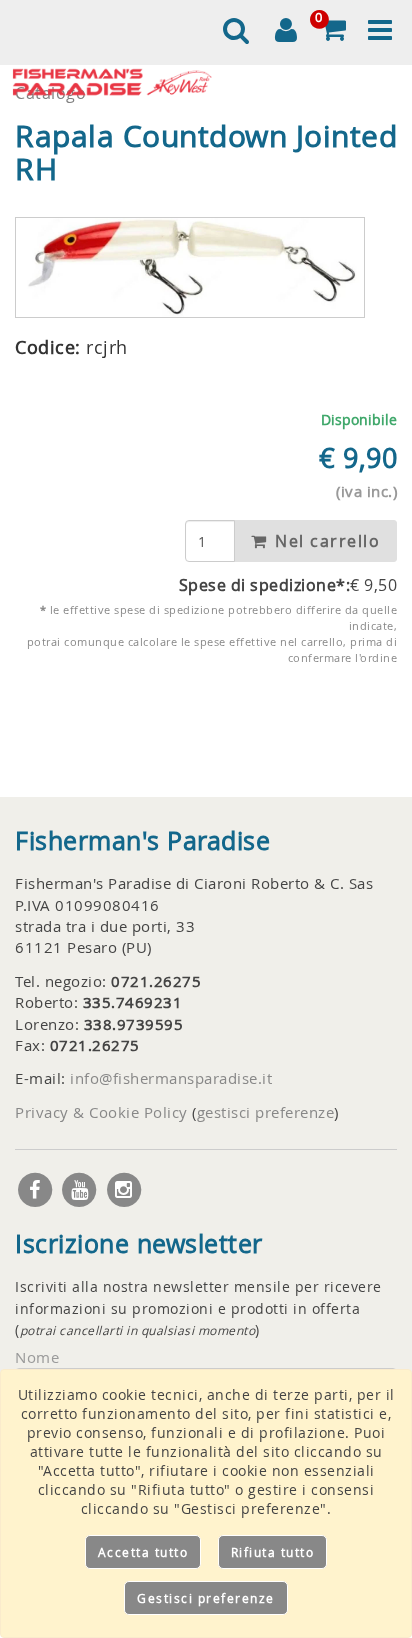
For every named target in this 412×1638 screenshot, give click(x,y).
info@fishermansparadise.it (171, 1078)
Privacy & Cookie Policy (101, 1112)
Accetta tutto (143, 1552)
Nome (37, 1357)
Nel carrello (325, 541)
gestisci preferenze (266, 1112)
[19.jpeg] (190, 267)
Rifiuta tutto (273, 1552)
